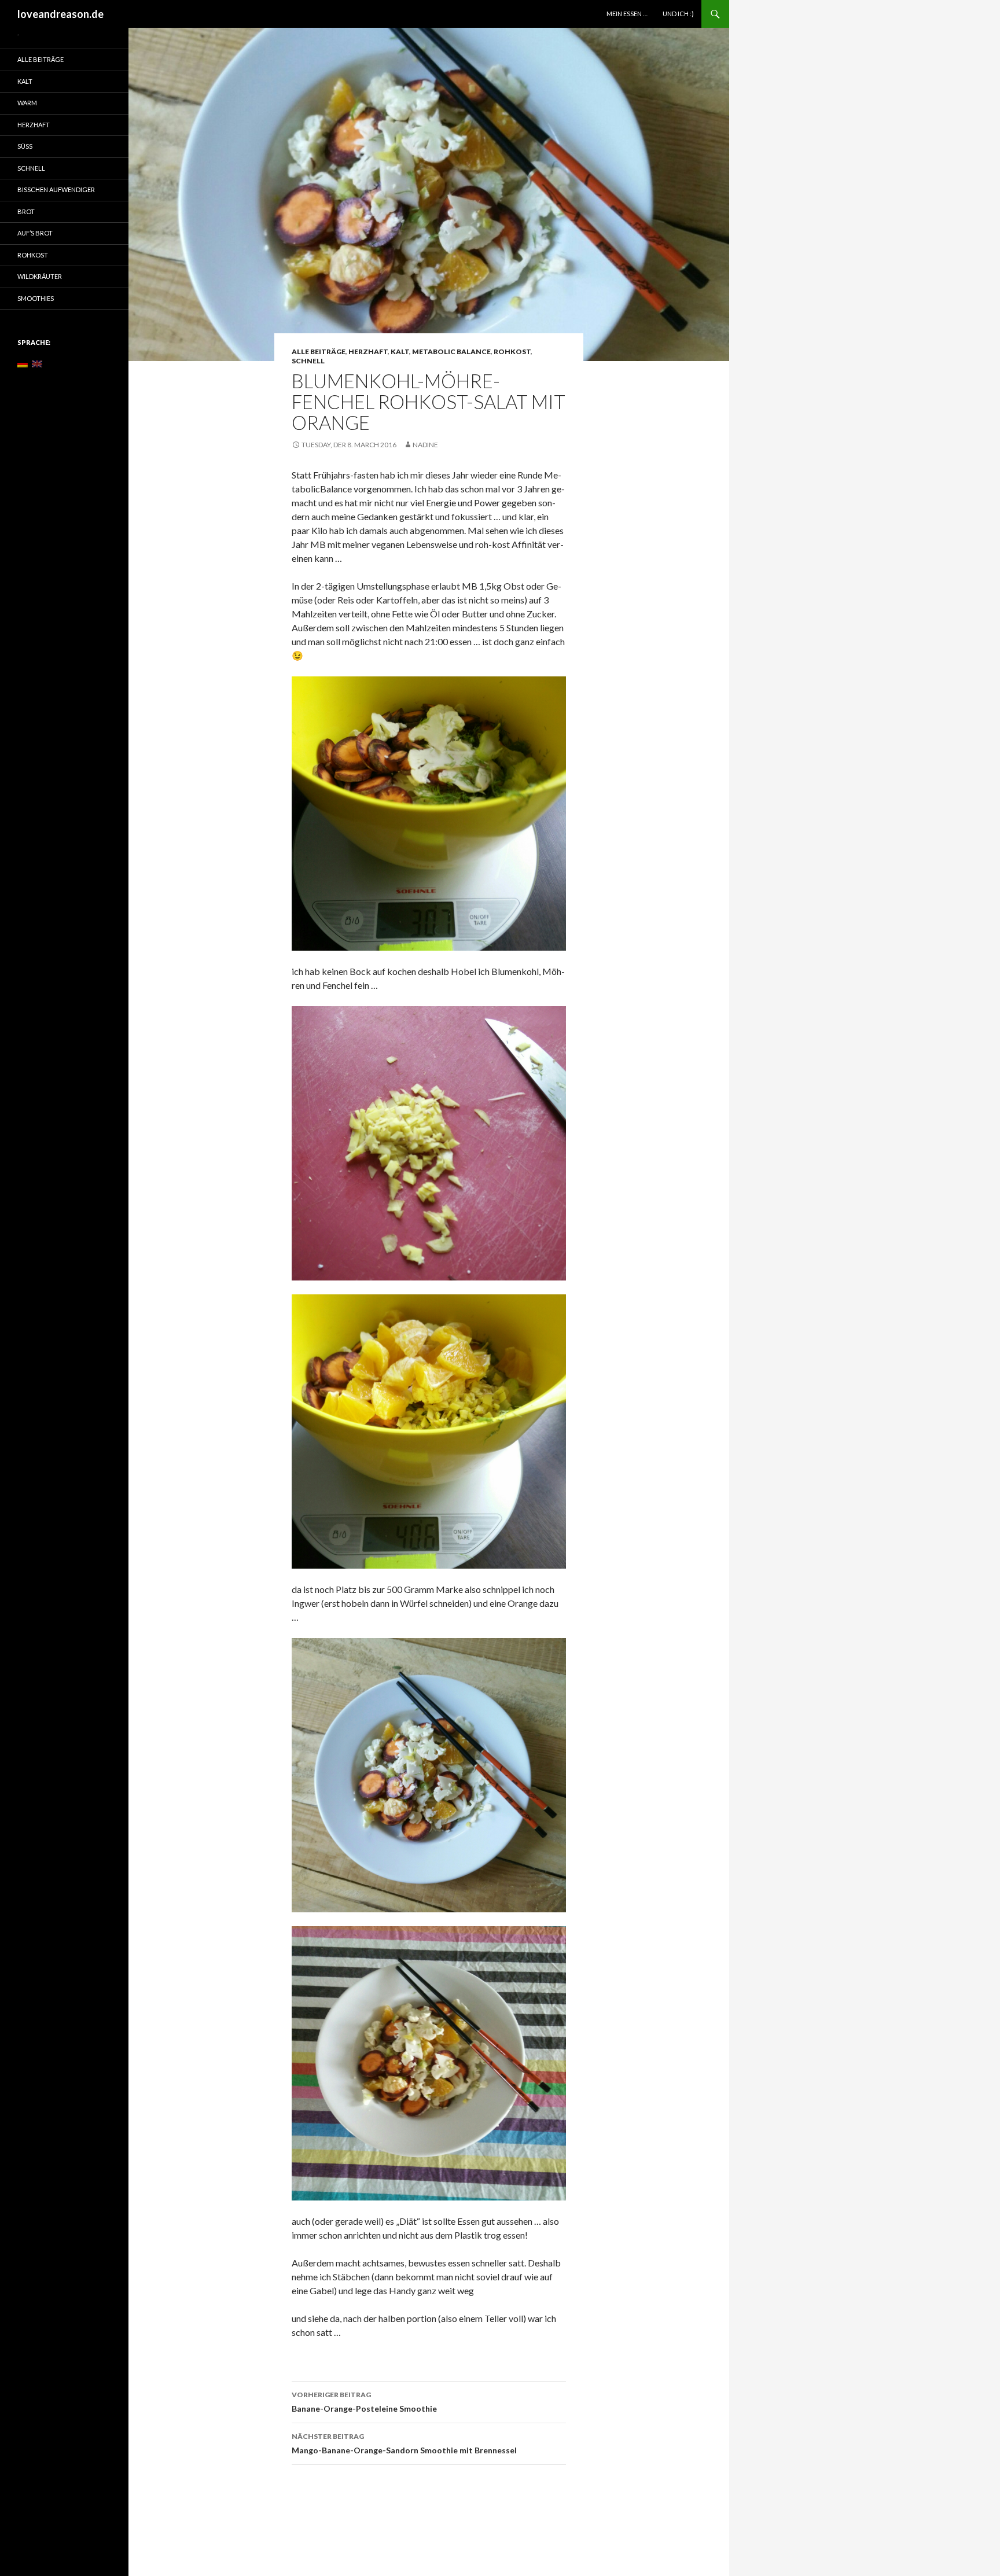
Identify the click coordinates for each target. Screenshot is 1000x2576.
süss (25, 146)
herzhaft (368, 352)
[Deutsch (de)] (23, 363)
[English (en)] (37, 363)
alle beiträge (319, 352)
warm (27, 103)
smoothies (36, 298)
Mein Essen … (627, 14)
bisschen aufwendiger (56, 189)
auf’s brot (35, 233)
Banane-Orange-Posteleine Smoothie (364, 2402)
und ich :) (678, 14)
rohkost (512, 352)
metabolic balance (451, 352)
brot (26, 211)
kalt (400, 352)
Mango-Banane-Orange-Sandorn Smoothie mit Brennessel (404, 2443)
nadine (425, 445)
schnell (308, 361)
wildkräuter (40, 276)
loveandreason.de (60, 14)
